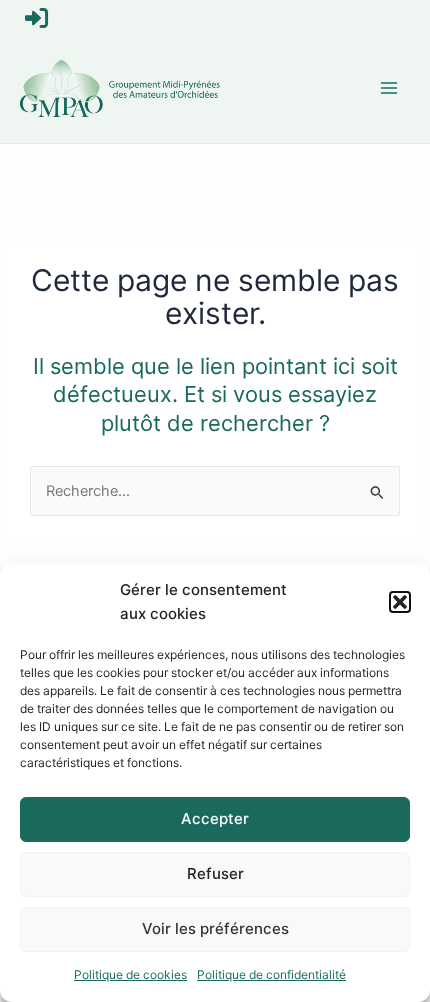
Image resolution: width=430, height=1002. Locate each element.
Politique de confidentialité (271, 974)
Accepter (215, 818)
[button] (400, 602)
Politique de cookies (130, 974)
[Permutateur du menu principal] (389, 88)
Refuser (215, 873)
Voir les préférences (215, 928)
